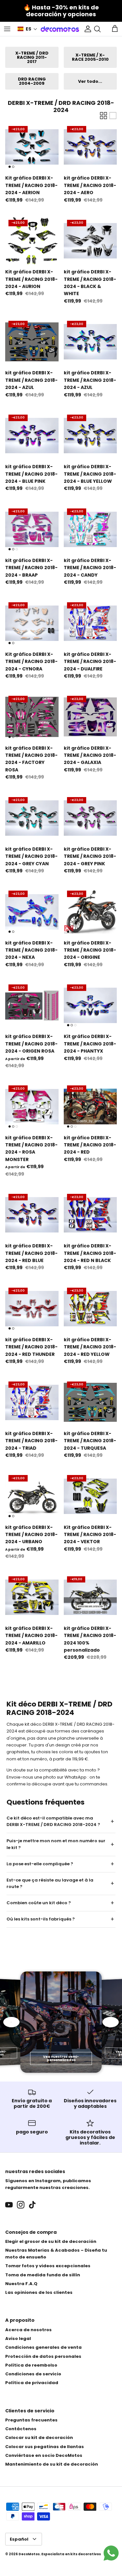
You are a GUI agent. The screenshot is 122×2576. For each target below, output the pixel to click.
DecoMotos (29, 2554)
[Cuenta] (86, 29)
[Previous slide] (11, 2022)
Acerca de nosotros (28, 2330)
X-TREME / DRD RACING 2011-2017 (32, 57)
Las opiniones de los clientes (39, 2292)
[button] (27, 29)
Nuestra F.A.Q (21, 2284)
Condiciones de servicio (33, 2374)
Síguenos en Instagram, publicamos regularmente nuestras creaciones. (48, 2184)
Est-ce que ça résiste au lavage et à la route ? (50, 1883)
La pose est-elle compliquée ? (40, 1864)
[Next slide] (111, 2022)
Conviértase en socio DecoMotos (44, 2455)
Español (19, 2539)
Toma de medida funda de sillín (43, 2275)
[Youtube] (9, 2205)
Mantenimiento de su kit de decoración (52, 2464)
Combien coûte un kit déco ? (39, 1903)
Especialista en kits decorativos (71, 2554)
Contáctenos (21, 2429)
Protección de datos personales (43, 2356)
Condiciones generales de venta (43, 2347)
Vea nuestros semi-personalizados (61, 2058)
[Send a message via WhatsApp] (111, 2553)
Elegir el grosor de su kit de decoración (51, 2241)
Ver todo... (90, 81)
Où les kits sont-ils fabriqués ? (41, 1919)
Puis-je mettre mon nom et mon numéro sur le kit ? (56, 1844)
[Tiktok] (32, 2205)
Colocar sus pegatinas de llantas (45, 2447)
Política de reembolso (31, 2365)
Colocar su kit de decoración (39, 2438)
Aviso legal (18, 2338)
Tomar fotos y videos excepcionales (48, 2266)
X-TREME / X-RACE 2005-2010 (90, 57)
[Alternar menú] (7, 29)
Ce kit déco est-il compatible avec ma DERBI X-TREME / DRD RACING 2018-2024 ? (53, 1821)
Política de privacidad (32, 2383)
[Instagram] (21, 2205)
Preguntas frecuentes (31, 2420)
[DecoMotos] (60, 29)
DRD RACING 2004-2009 (32, 81)
